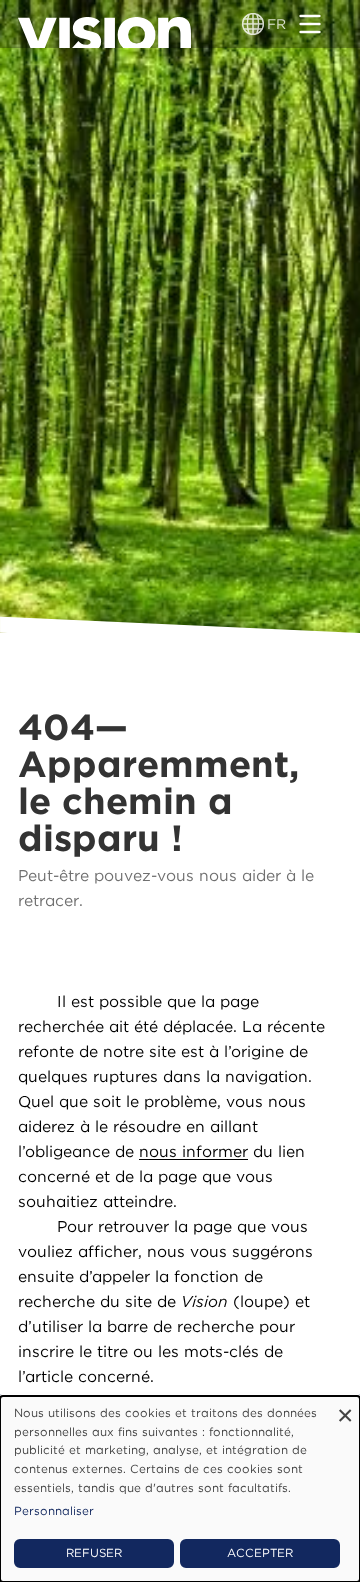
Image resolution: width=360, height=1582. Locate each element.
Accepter (260, 1553)
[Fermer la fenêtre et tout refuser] (345, 1408)
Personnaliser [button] (54, 1511)
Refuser (94, 1553)
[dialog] (180, 1489)
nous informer (193, 1151)
